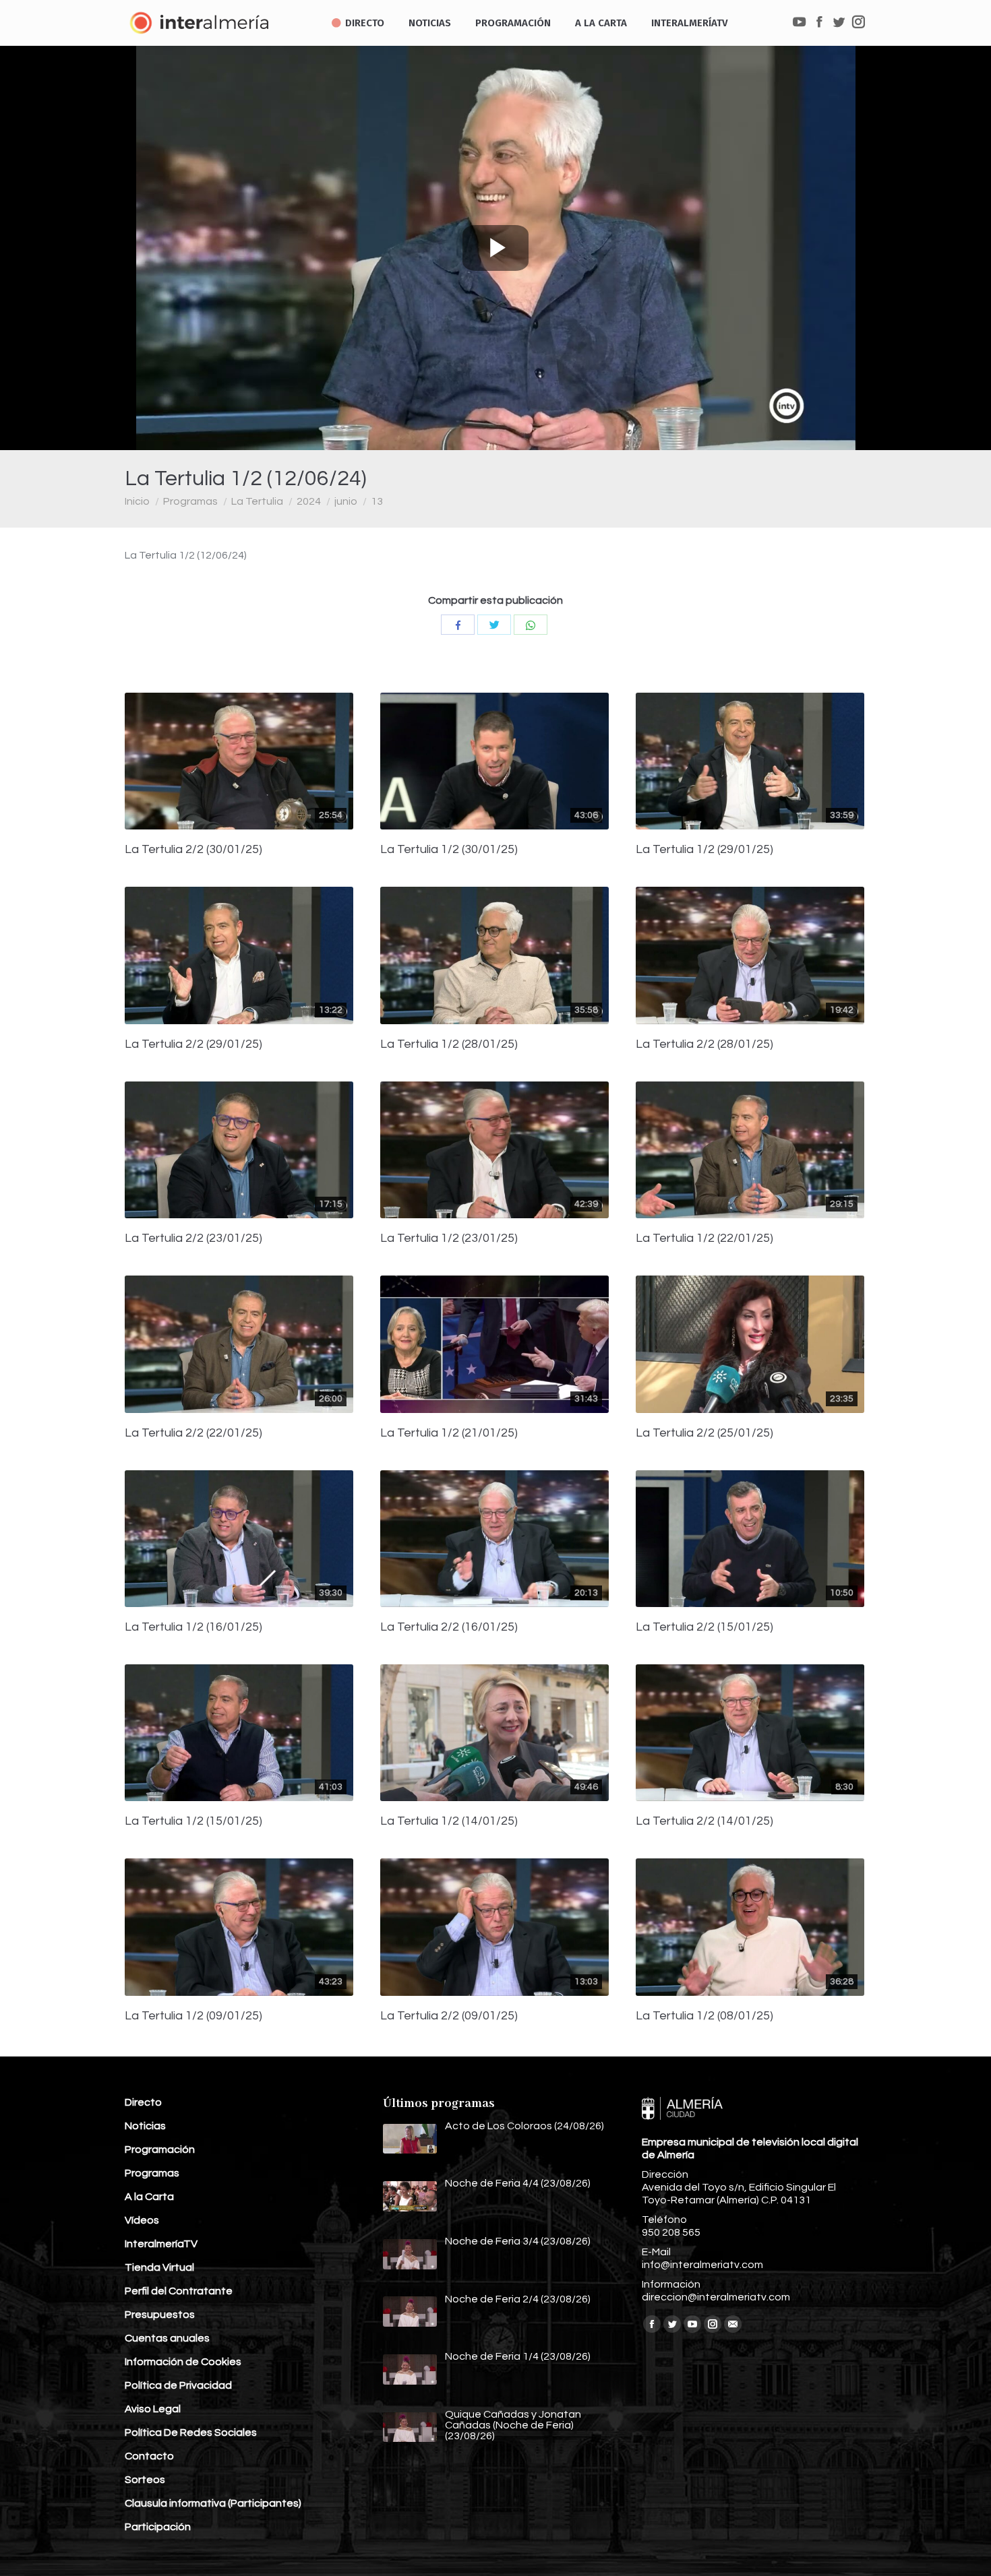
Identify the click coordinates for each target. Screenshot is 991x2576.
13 (377, 501)
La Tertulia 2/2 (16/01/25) (449, 1627)
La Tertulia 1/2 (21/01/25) (449, 1433)
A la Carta (149, 2197)
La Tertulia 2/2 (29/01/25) (193, 1044)
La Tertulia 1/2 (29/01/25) (704, 850)
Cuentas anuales (167, 2338)
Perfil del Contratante (179, 2291)
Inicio (137, 501)
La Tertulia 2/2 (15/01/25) (704, 1627)
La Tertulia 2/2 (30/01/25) (193, 850)
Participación (158, 2527)
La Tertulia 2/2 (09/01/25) (449, 2016)
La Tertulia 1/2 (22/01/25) (704, 1238)
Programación (160, 2149)
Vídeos (142, 2220)
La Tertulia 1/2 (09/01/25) (193, 2016)
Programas (190, 501)
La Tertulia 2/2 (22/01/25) (193, 1433)
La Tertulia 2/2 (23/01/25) (193, 1238)
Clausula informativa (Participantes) (213, 2503)
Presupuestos (160, 2315)
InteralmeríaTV (161, 2244)
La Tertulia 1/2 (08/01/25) (704, 2016)
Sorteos (145, 2480)
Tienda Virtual (159, 2267)
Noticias (145, 2126)
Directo (143, 2102)
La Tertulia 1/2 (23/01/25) (449, 1238)
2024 (309, 501)
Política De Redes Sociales (191, 2432)
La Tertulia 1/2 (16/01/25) (193, 1627)
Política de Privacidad (178, 2385)
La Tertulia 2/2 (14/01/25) (704, 1821)
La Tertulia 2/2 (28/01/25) (704, 1044)
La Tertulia (257, 501)
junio (346, 501)
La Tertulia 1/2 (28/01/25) (449, 1044)
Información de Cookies (183, 2362)
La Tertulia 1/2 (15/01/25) (193, 1821)
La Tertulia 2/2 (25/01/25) (704, 1433)
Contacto (149, 2456)
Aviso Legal (153, 2409)
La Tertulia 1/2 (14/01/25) (449, 1821)
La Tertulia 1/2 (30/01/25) (449, 850)
